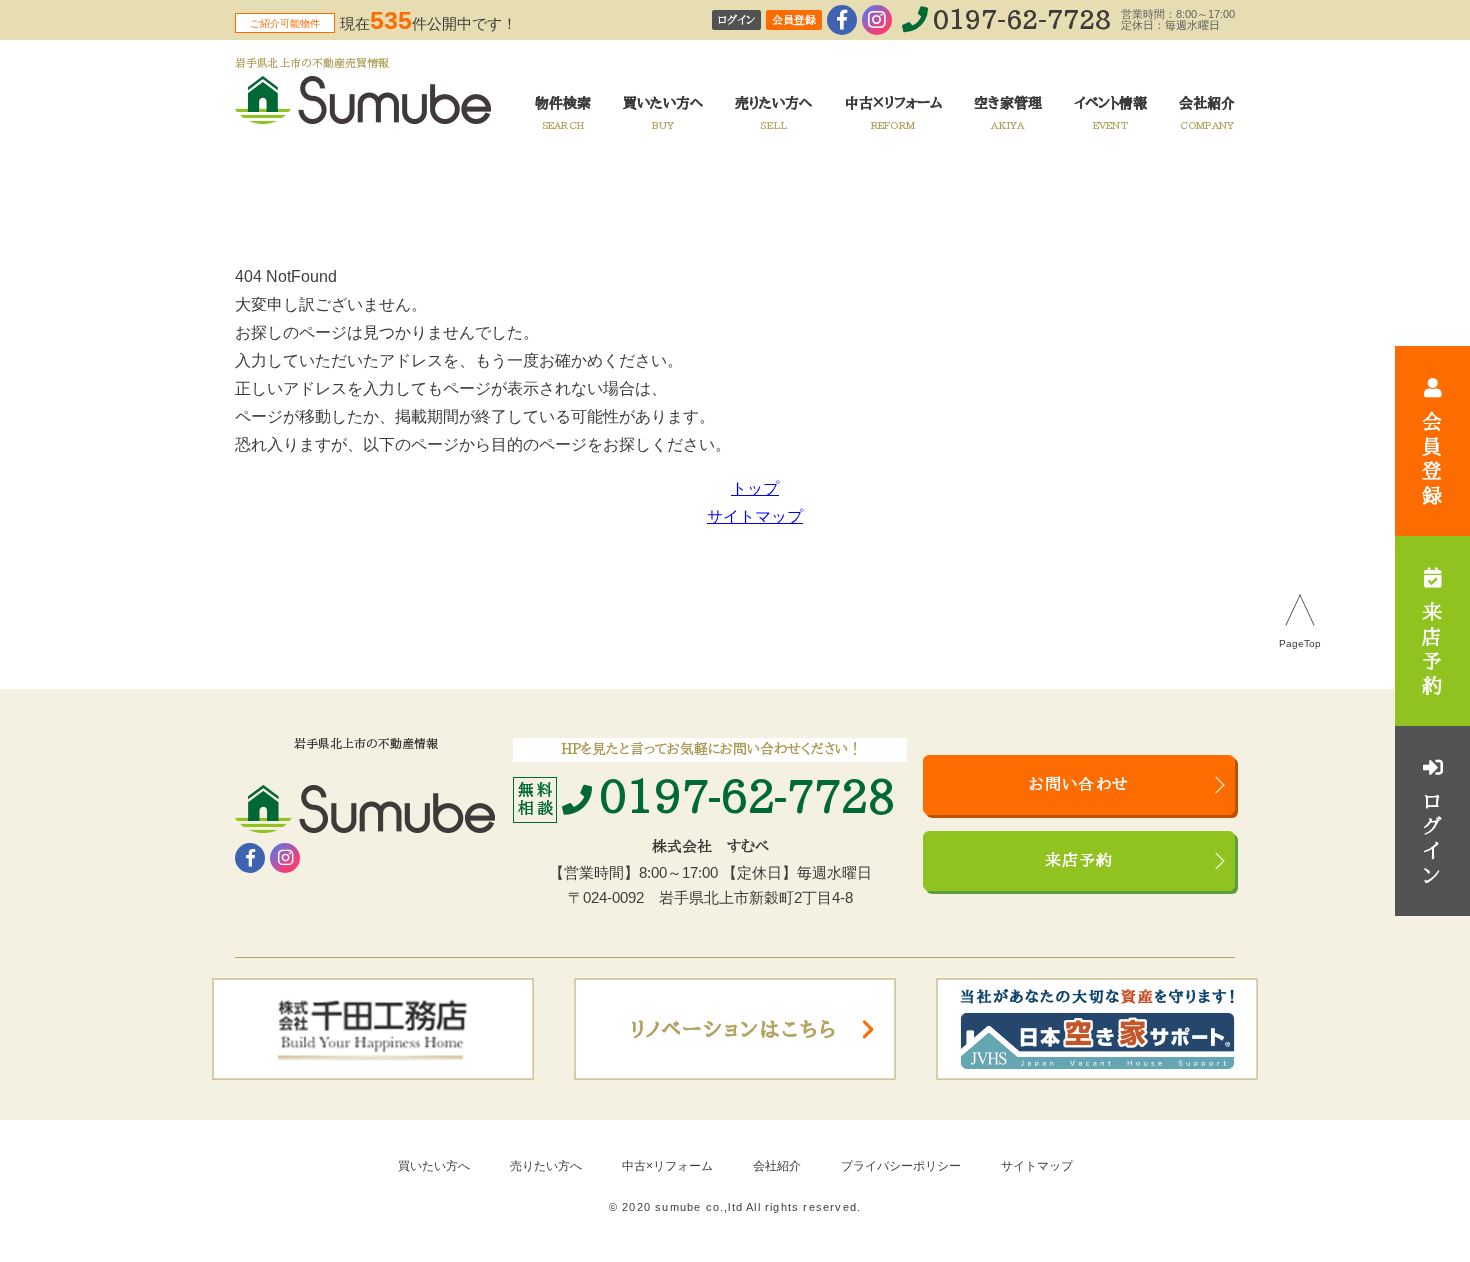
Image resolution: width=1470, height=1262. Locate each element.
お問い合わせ (1079, 785)
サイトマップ (755, 516)
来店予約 (1079, 861)
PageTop (1300, 644)
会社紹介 (777, 1166)
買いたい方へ (434, 1166)
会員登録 (794, 20)
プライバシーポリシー (901, 1166)
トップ (755, 488)
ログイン (736, 20)
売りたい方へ (546, 1166)
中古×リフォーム (667, 1166)
